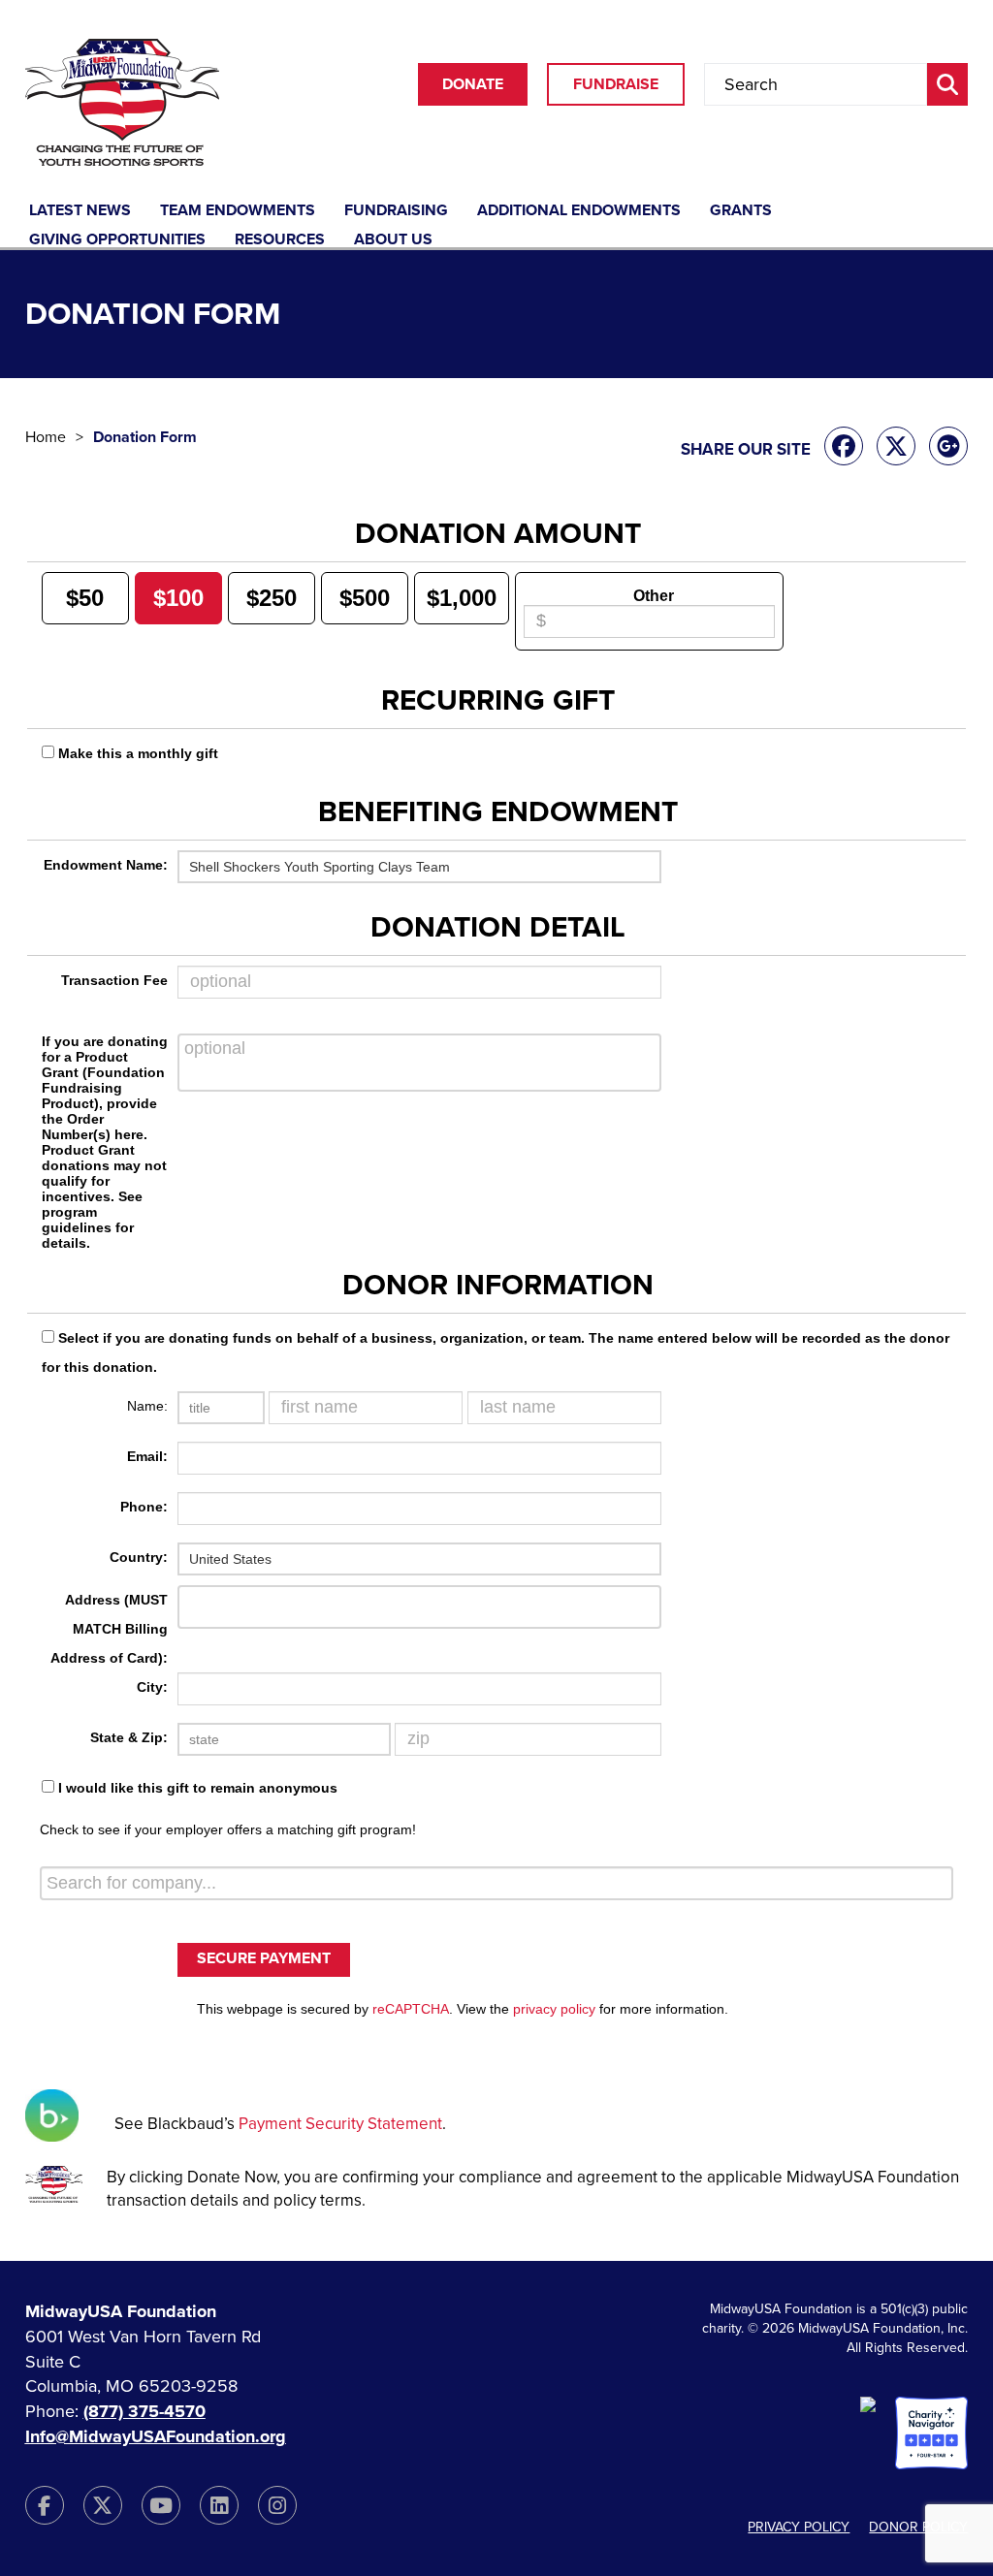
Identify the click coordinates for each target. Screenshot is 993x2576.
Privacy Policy (799, 2527)
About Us (393, 240)
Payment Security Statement (340, 2124)
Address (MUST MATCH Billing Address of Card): (109, 1629)
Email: (147, 1456)
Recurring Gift (498, 701)
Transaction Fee (114, 980)
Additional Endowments (579, 211)
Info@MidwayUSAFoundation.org (156, 2436)
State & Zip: (129, 1737)
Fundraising (396, 211)
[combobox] (497, 1883)
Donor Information (498, 1286)
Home (46, 437)
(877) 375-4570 (144, 2411)
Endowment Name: (106, 865)
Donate (473, 84)
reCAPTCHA (411, 2009)
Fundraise (616, 84)
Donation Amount (498, 534)
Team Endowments (238, 211)
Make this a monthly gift (138, 753)
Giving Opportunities (117, 240)
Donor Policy (918, 2527)
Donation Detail (498, 928)
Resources (280, 240)
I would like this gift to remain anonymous (198, 1788)
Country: (139, 1557)
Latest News (80, 211)
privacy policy (554, 2009)
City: (152, 1687)
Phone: (144, 1507)
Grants (741, 211)
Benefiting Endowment (498, 812)
